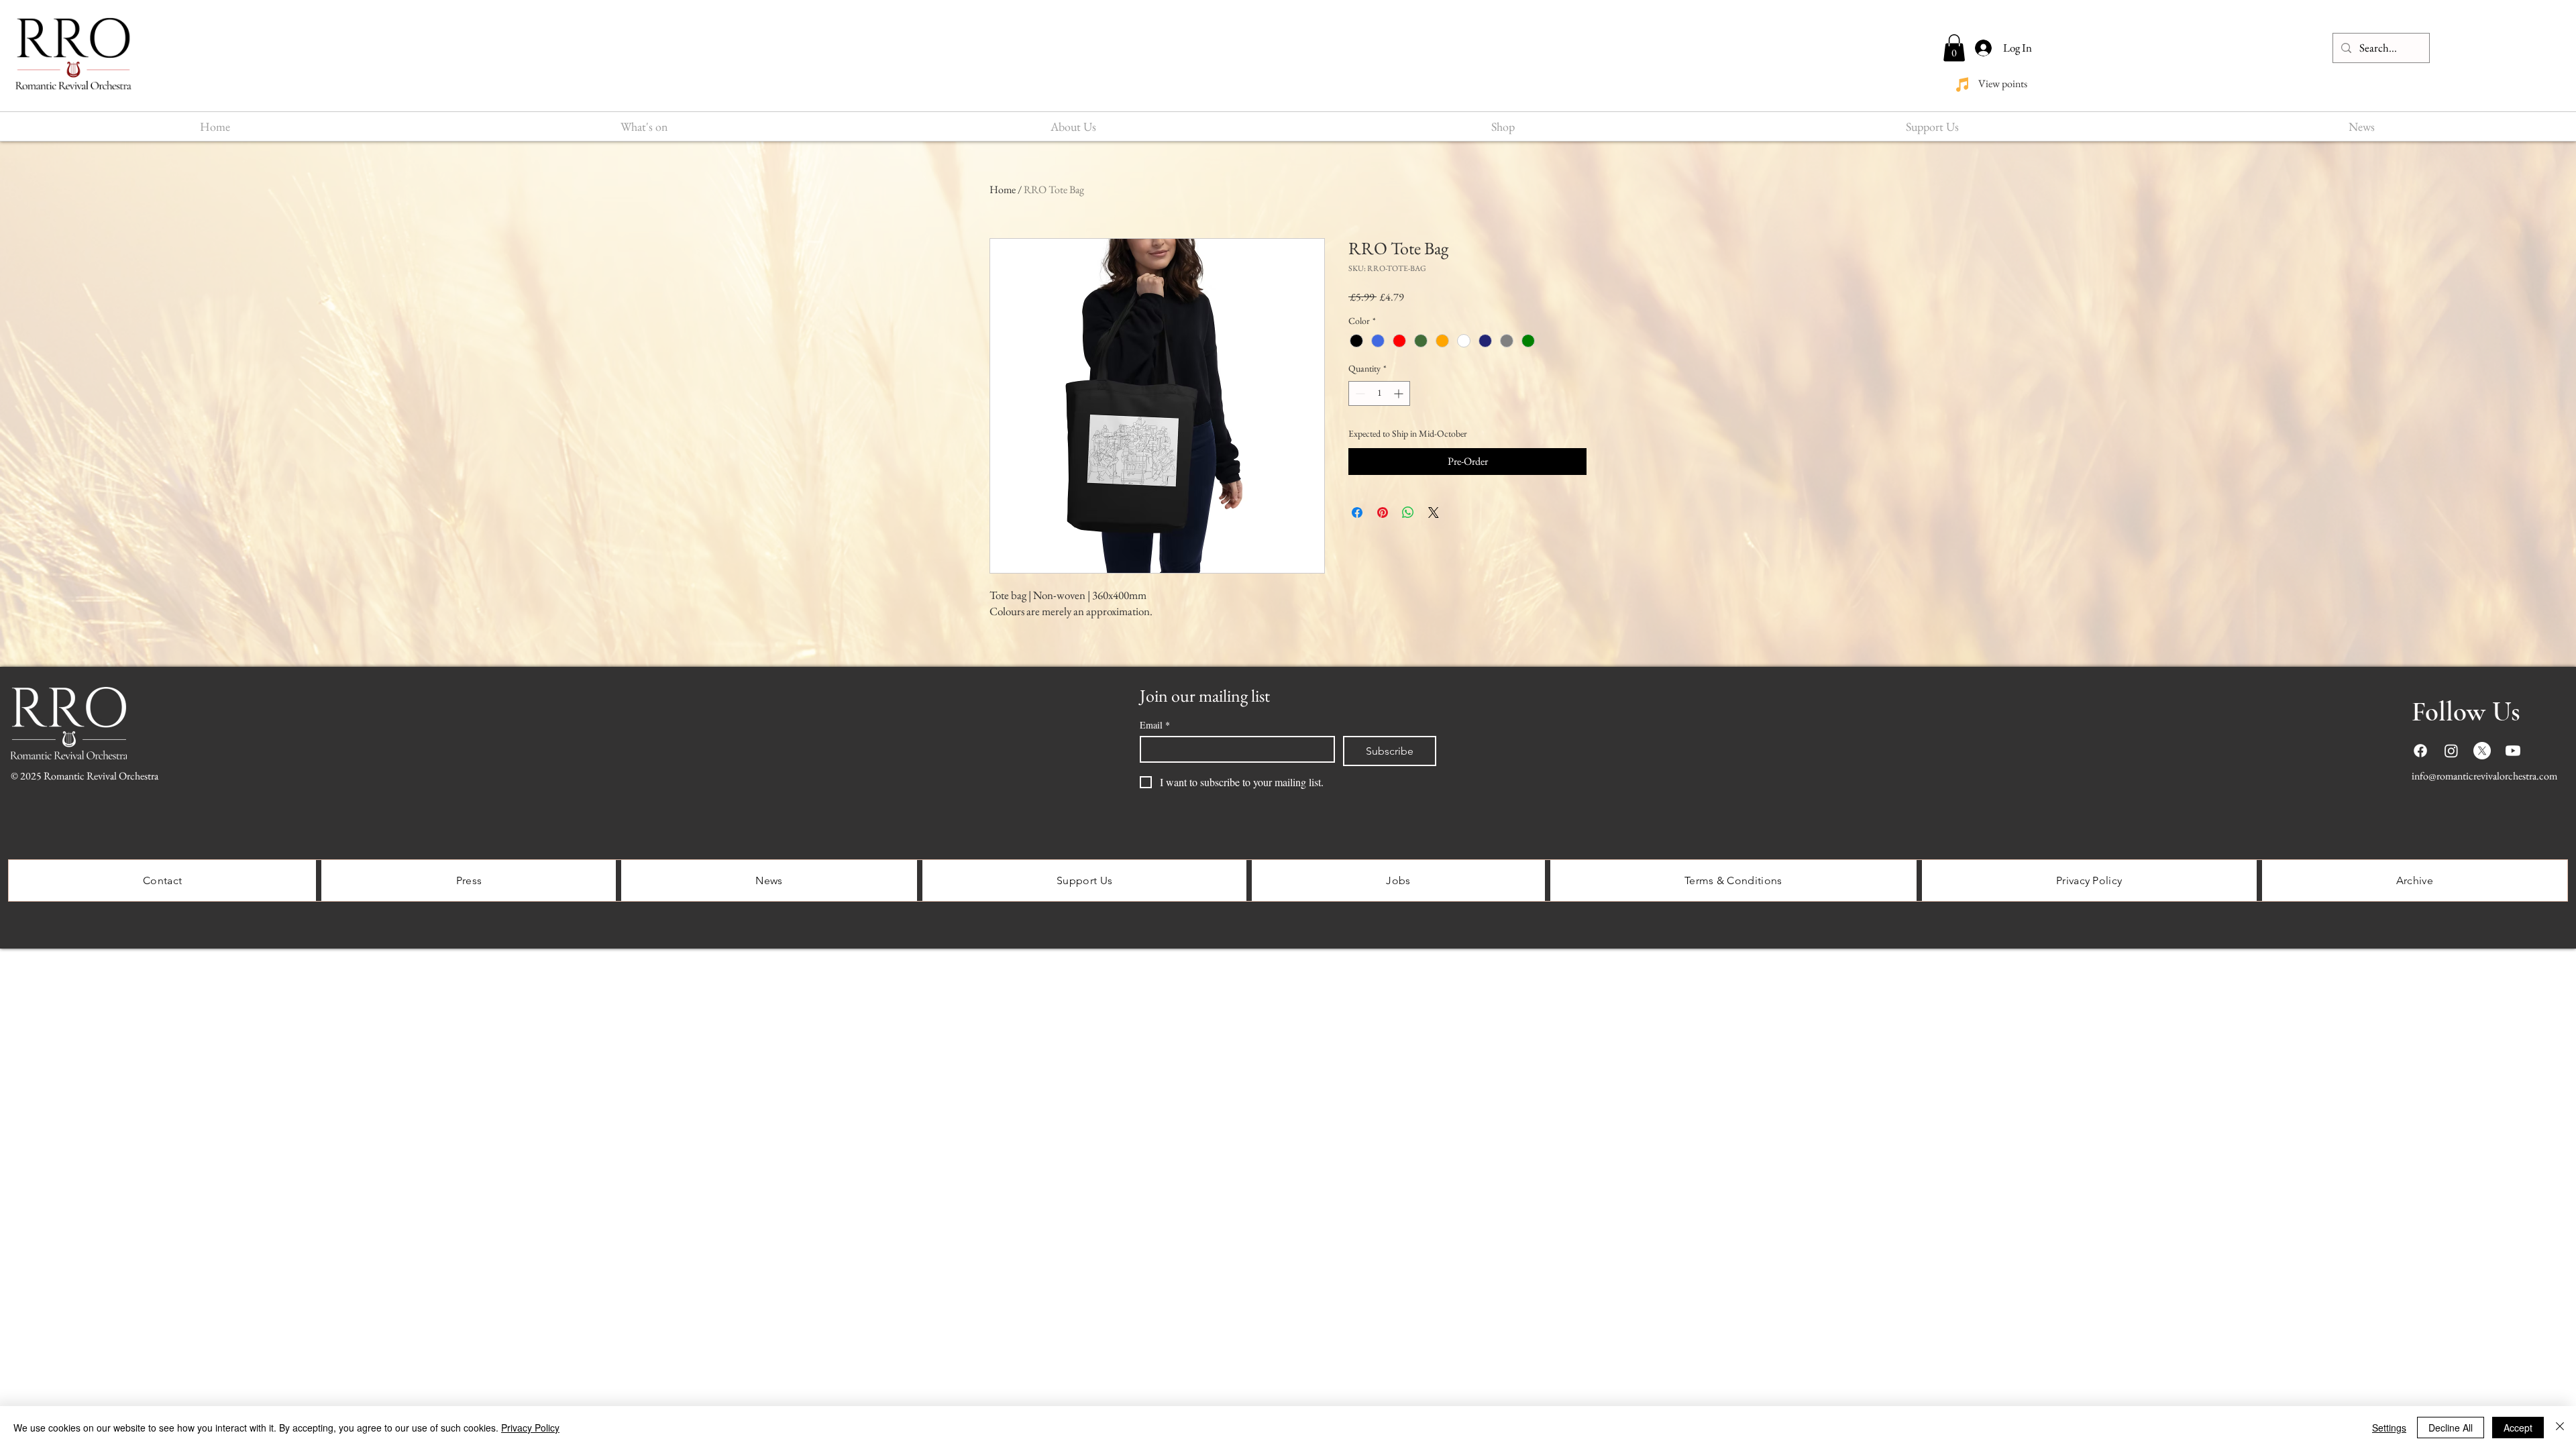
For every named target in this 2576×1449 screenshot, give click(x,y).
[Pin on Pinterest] (1383, 513)
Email (1155, 725)
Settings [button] (2389, 1428)
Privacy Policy (530, 1428)
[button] (1954, 48)
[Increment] (1400, 393)
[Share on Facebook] (1357, 513)
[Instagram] (2451, 751)
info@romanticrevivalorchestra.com (2484, 776)
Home (1003, 190)
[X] (2482, 751)
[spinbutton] (1379, 393)
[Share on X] (1434, 513)
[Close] (2560, 1428)
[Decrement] (1359, 393)
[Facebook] (2420, 751)
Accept (2518, 1428)
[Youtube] (2513, 751)
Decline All (2451, 1428)
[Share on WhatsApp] (1408, 513)
